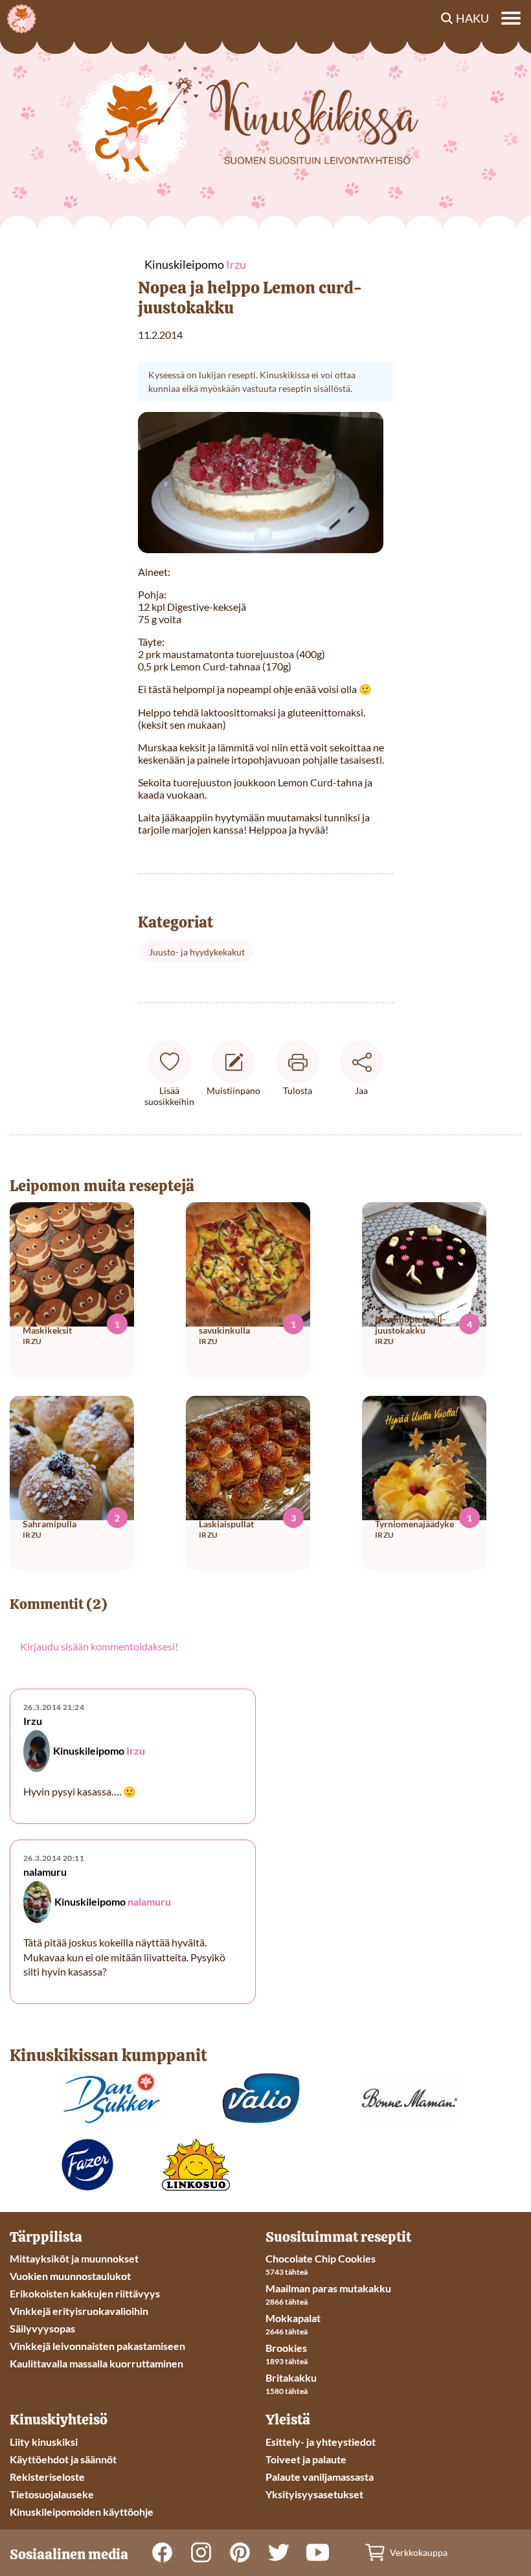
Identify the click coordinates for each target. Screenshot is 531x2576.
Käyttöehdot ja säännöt (63, 2459)
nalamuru (149, 1901)
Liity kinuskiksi (44, 2442)
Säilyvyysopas (42, 2328)
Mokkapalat (293, 2318)
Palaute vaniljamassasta (320, 2477)
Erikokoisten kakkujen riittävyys (85, 2293)
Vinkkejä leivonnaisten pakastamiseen (97, 2346)
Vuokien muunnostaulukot (70, 2276)
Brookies (286, 2348)
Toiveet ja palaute (306, 2459)
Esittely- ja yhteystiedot (321, 2442)
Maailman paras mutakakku (328, 2288)
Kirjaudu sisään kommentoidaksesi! (99, 1646)
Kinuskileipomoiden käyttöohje (82, 2512)
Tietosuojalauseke (52, 2494)
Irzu (136, 1751)
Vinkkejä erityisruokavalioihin (79, 2311)
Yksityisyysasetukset (314, 2494)
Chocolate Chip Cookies (321, 2258)
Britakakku (291, 2377)
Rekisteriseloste (47, 2477)
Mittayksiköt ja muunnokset (74, 2258)
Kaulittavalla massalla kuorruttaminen (96, 2363)
